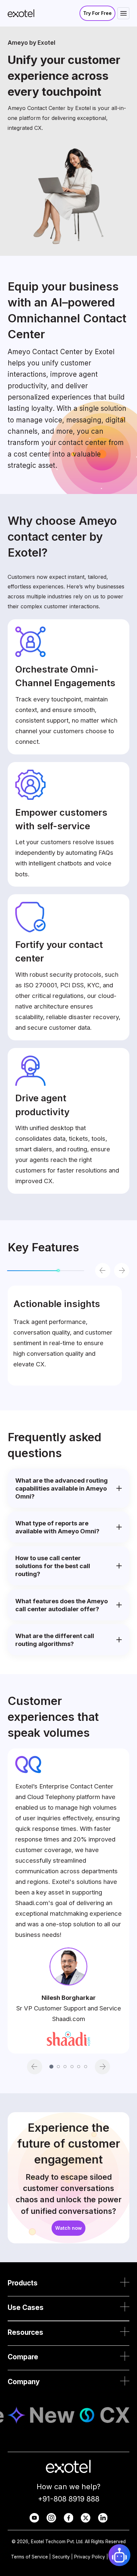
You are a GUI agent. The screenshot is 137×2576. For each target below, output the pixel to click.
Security (61, 2557)
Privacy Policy (90, 2557)
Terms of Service (29, 2557)
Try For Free (97, 13)
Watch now (68, 2228)
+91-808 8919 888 (69, 2499)
